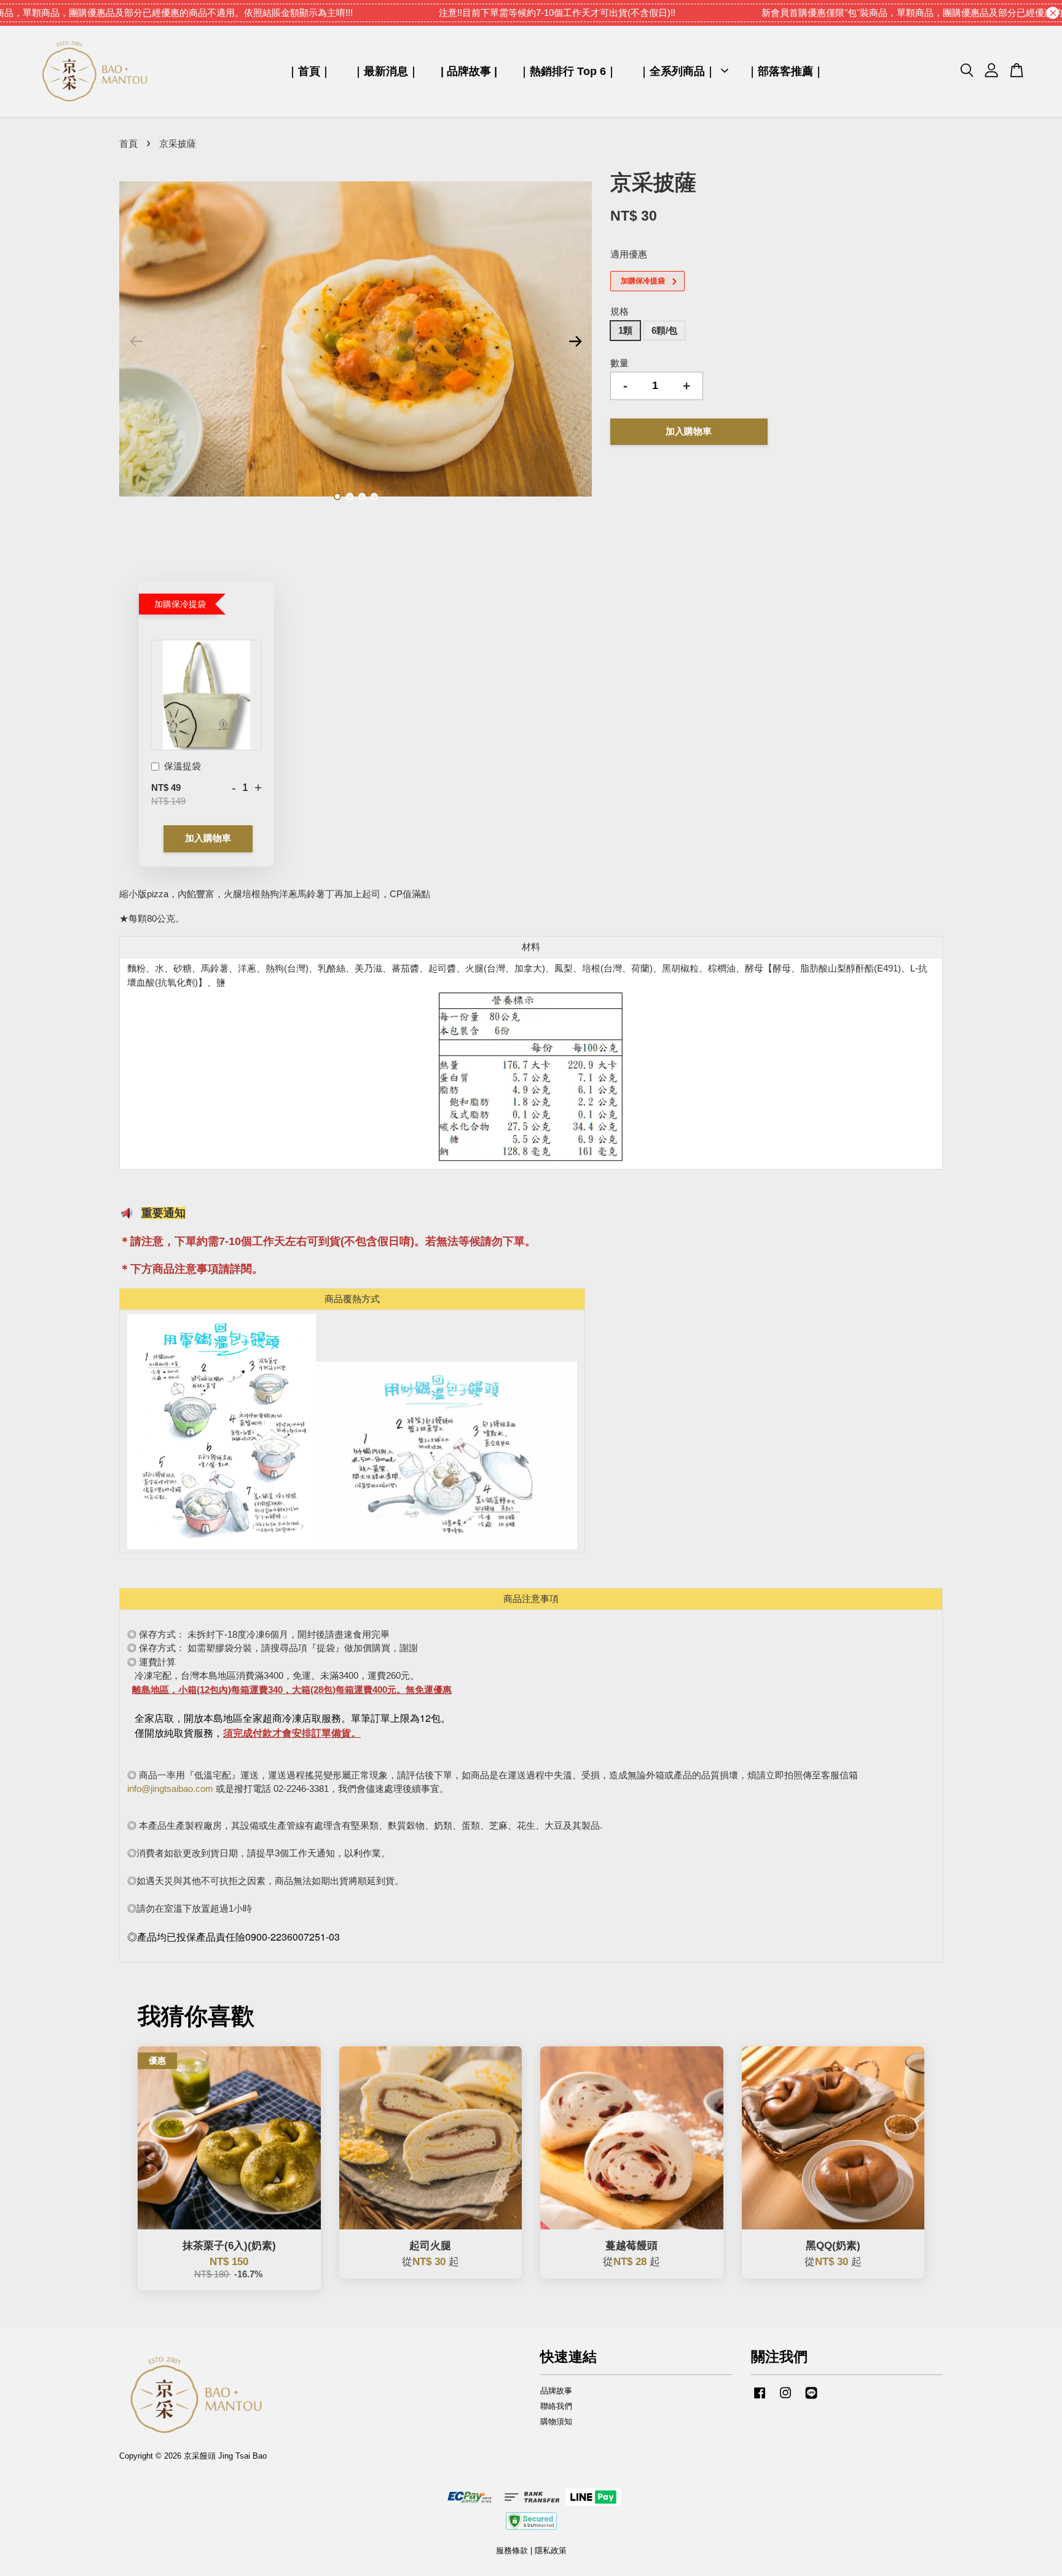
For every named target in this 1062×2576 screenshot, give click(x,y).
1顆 (625, 330)
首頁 (128, 143)
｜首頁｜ (309, 71)
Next (575, 341)
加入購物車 (208, 838)
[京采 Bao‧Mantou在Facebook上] (760, 2399)
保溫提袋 (183, 766)
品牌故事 (556, 2391)
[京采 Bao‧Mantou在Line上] (811, 2399)
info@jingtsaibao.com (170, 1789)
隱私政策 (551, 2550)
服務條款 (512, 2550)
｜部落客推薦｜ (785, 71)
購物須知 (556, 2421)
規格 (619, 311)
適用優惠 (629, 254)
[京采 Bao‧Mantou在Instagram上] (785, 2399)
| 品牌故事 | (469, 71)
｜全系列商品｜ (677, 71)
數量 (619, 363)
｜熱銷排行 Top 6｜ (568, 71)
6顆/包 (664, 330)
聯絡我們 (556, 2406)
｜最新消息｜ (386, 71)
